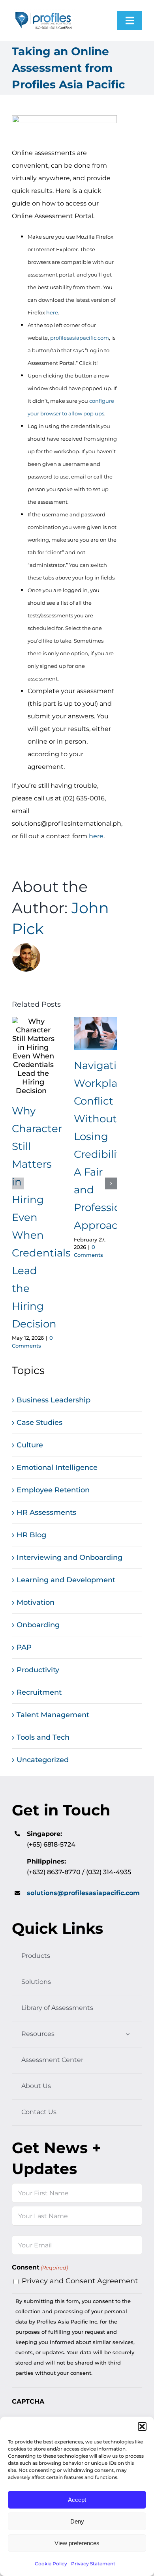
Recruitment (39, 1692)
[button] (142, 2426)
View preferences (77, 2543)
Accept (77, 2500)
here (52, 312)
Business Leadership (54, 1400)
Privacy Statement (93, 2564)
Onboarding (38, 1625)
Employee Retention (53, 1490)
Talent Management (53, 1715)
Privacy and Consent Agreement (80, 2281)
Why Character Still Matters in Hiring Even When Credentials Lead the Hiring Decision (33, 1056)
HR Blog (31, 1535)
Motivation (36, 1602)
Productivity (38, 1670)
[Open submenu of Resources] (128, 2034)
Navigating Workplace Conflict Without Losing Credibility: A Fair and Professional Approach (95, 1034)
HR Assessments (46, 1512)
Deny (77, 2521)
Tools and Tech (43, 1737)
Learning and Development (66, 1580)
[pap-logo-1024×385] (43, 12)
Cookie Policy (51, 2564)
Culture (30, 1445)
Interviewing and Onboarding (69, 1557)
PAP (24, 1647)
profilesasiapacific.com (80, 338)
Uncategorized (43, 1760)
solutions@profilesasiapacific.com (83, 1893)
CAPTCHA (28, 2401)
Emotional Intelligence (57, 1467)
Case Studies (39, 1423)
